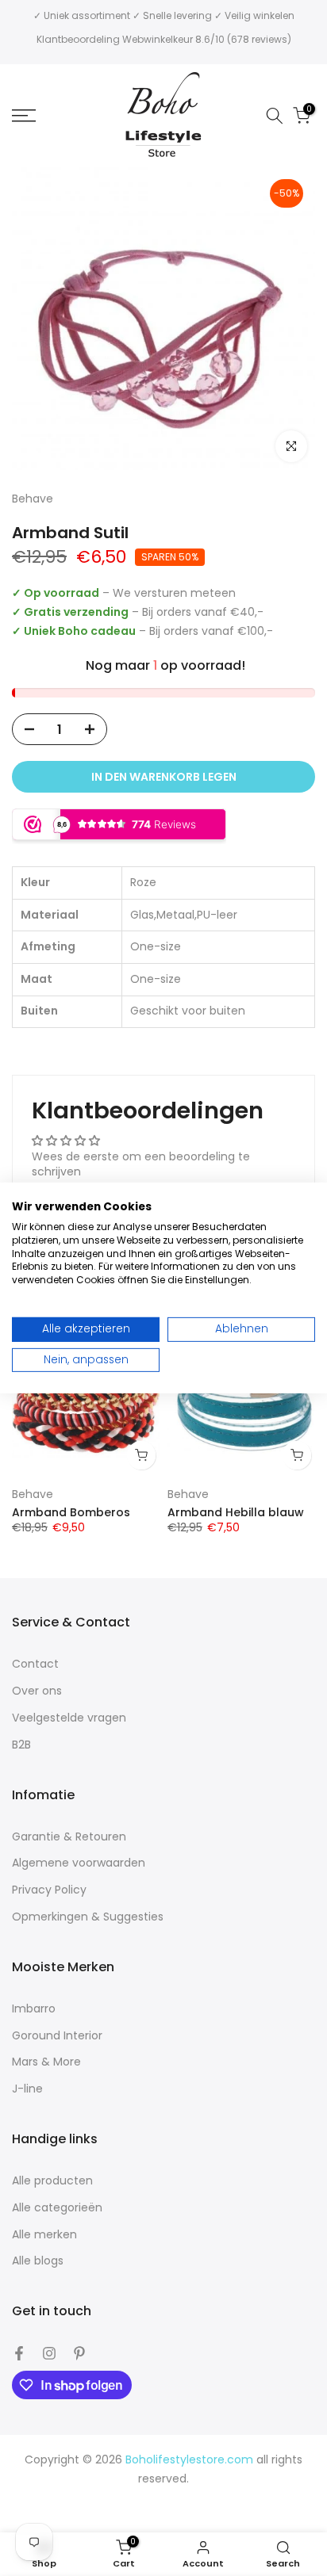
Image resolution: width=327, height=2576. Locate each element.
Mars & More (46, 2062)
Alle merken (44, 2235)
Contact (35, 1664)
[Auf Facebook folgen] (19, 2353)
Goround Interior (57, 2036)
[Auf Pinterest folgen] (79, 2353)
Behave (33, 1494)
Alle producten (52, 2181)
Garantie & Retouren (69, 1837)
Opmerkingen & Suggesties (88, 1917)
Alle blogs (38, 2261)
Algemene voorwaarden (79, 1863)
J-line (27, 2089)
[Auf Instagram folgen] (49, 2353)
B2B (21, 1745)
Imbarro (34, 2009)
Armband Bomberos (71, 1512)
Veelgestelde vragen (69, 1718)
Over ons (37, 1691)
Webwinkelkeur (158, 39)
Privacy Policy (49, 1890)
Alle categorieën (57, 2208)
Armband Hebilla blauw (236, 1512)
